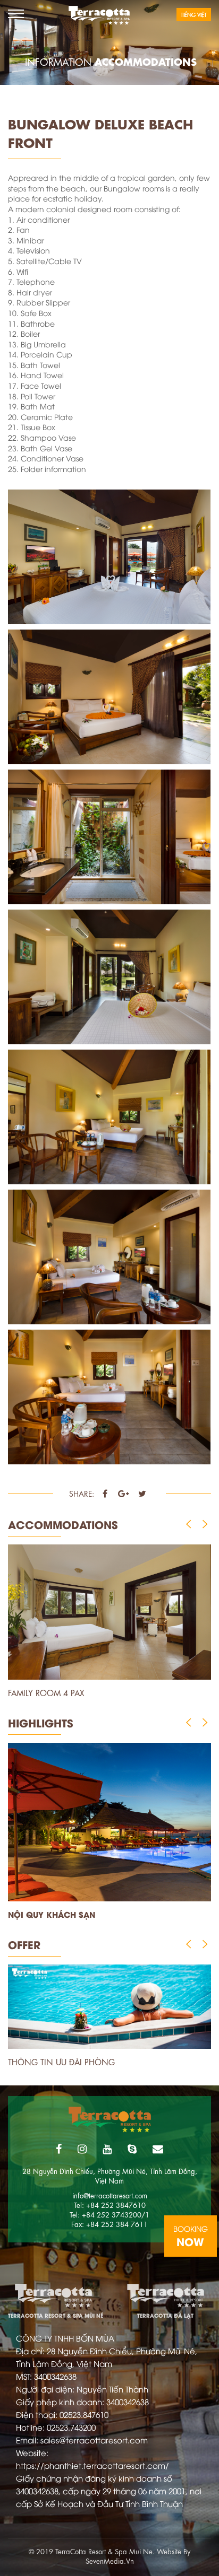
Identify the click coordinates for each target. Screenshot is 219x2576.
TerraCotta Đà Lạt (165, 2297)
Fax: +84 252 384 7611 (109, 2224)
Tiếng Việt (194, 14)
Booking (191, 2236)
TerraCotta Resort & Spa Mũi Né (54, 2297)
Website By (174, 2551)
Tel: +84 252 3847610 (110, 2204)
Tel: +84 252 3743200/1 (109, 2214)
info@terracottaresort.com (110, 2195)
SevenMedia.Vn (110, 2560)
